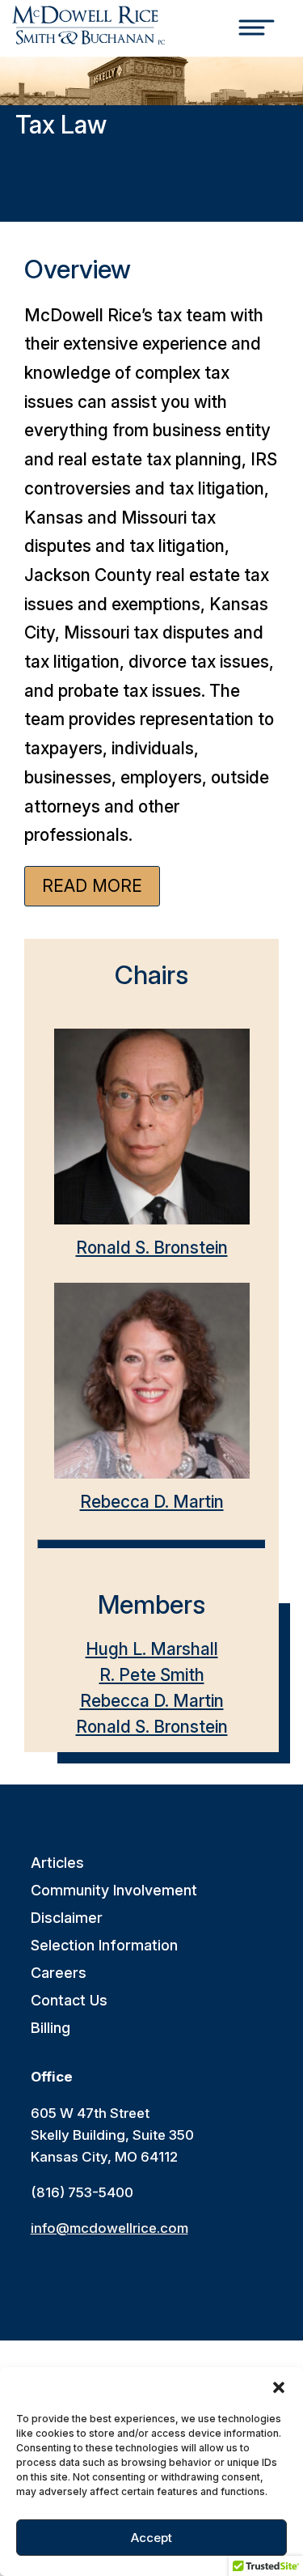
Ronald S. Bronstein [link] (152, 1248)
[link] (88, 25)
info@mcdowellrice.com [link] (109, 2228)
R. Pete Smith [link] (152, 1675)
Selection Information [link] (104, 1946)
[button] (279, 2387)
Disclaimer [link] (67, 1918)
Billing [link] (50, 2029)
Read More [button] (92, 886)
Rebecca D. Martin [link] (152, 1502)
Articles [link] (57, 1863)
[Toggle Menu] (260, 30)
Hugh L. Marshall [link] (152, 1649)
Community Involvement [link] (114, 1891)
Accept (151, 2538)
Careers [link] (59, 1973)
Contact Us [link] (69, 2001)
